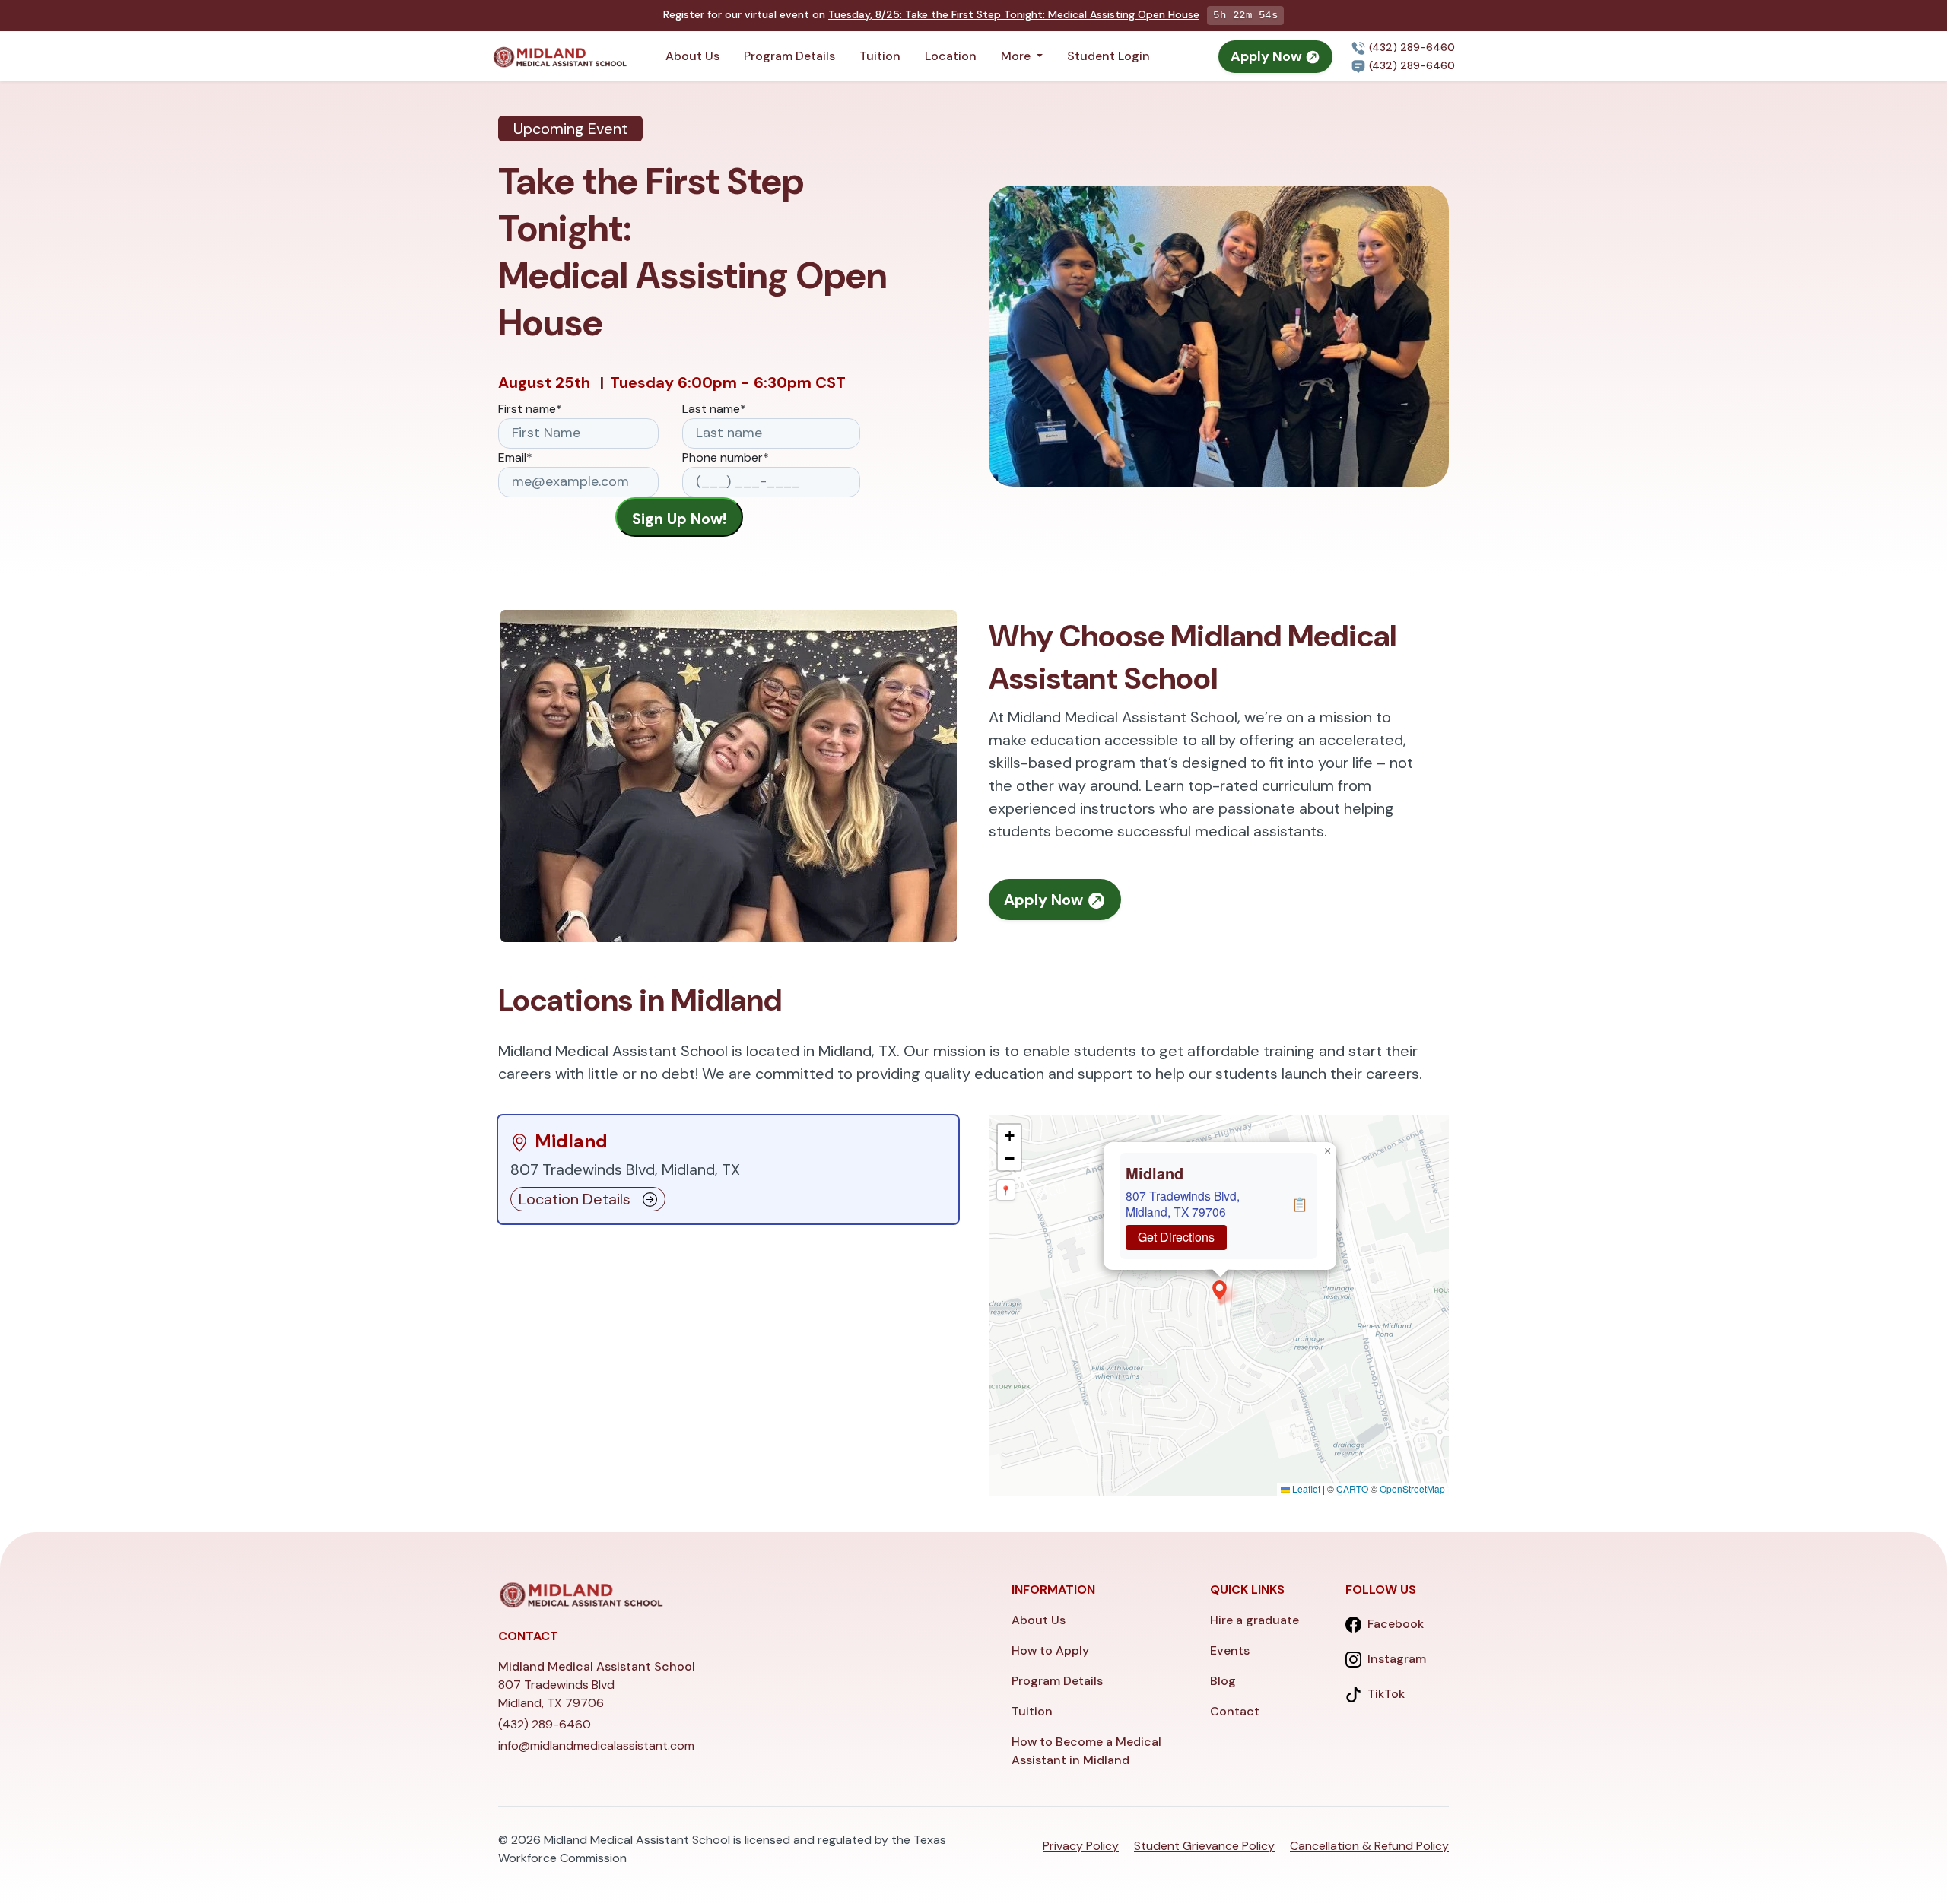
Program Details (789, 56)
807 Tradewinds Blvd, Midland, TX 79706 (1183, 1203)
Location (951, 56)
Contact (1235, 1711)
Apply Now (1268, 56)
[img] (1219, 1306)
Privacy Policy (1081, 1846)
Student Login (1108, 56)
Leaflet (1305, 1488)
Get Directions (1176, 1237)
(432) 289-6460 (1410, 47)
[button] (1220, 1290)
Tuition (880, 56)
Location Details (575, 1199)
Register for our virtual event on (931, 14)
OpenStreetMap (1412, 1488)
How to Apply (1050, 1650)
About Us (692, 56)
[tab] (728, 1169)
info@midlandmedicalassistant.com (596, 1745)
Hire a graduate (1255, 1620)
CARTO (1352, 1488)
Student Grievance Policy (1204, 1846)
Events (1230, 1650)
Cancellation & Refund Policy (1369, 1846)
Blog (1223, 1681)
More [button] (1017, 56)
